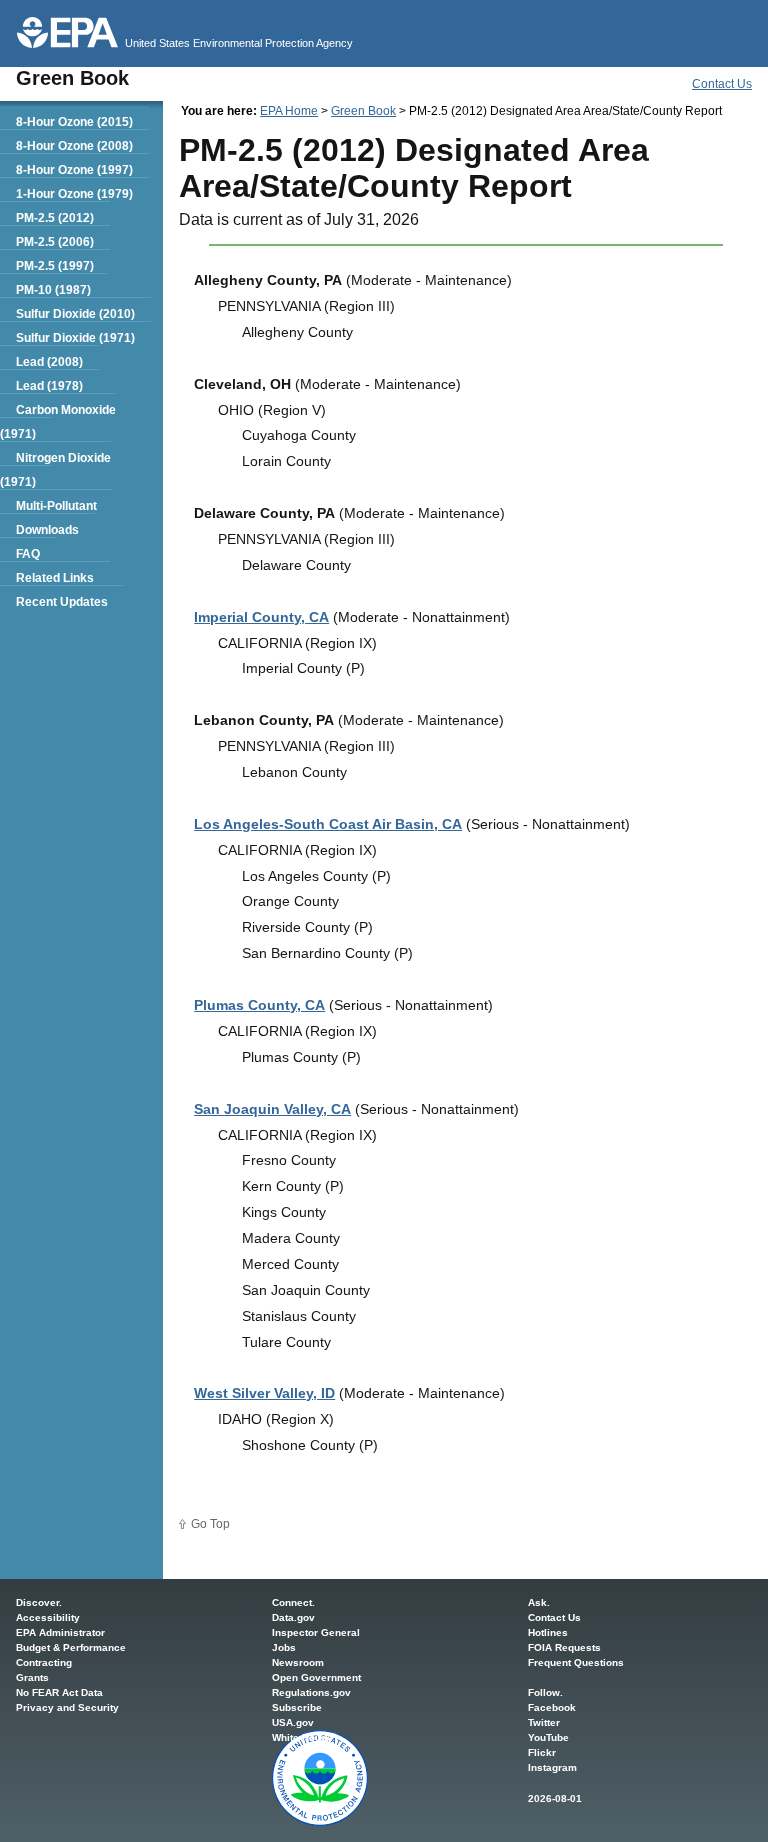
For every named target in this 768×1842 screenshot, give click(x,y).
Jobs (284, 1647)
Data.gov (293, 1617)
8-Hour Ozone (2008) (74, 146)
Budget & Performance (71, 1647)
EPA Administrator (60, 1632)
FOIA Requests (564, 1647)
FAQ (28, 554)
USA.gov (293, 1722)
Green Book (363, 111)
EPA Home (289, 111)
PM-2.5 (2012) (55, 218)
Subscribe (297, 1707)
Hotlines (548, 1632)
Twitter (544, 1722)
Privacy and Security (67, 1707)
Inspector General (316, 1632)
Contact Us (722, 84)
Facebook (552, 1707)
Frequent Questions (576, 1662)
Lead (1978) (49, 386)
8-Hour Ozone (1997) (74, 170)
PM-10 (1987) (53, 290)
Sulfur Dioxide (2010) (75, 314)
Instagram (552, 1767)
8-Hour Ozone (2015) (74, 122)
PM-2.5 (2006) (55, 242)
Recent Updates (62, 602)
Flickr (542, 1752)
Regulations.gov (311, 1692)
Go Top (210, 1524)
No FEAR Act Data (59, 1692)
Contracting (44, 1662)
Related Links (55, 578)
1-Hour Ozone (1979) (74, 194)
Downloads (47, 530)
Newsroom (298, 1662)
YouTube (548, 1737)
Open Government (316, 1677)
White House (302, 1737)
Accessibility (48, 1617)
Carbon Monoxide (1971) (58, 422)
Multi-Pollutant (56, 506)
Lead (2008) (49, 362)
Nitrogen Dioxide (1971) (55, 470)
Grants (32, 1677)
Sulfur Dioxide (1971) (75, 338)
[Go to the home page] (67, 32)
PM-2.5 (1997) (55, 266)
